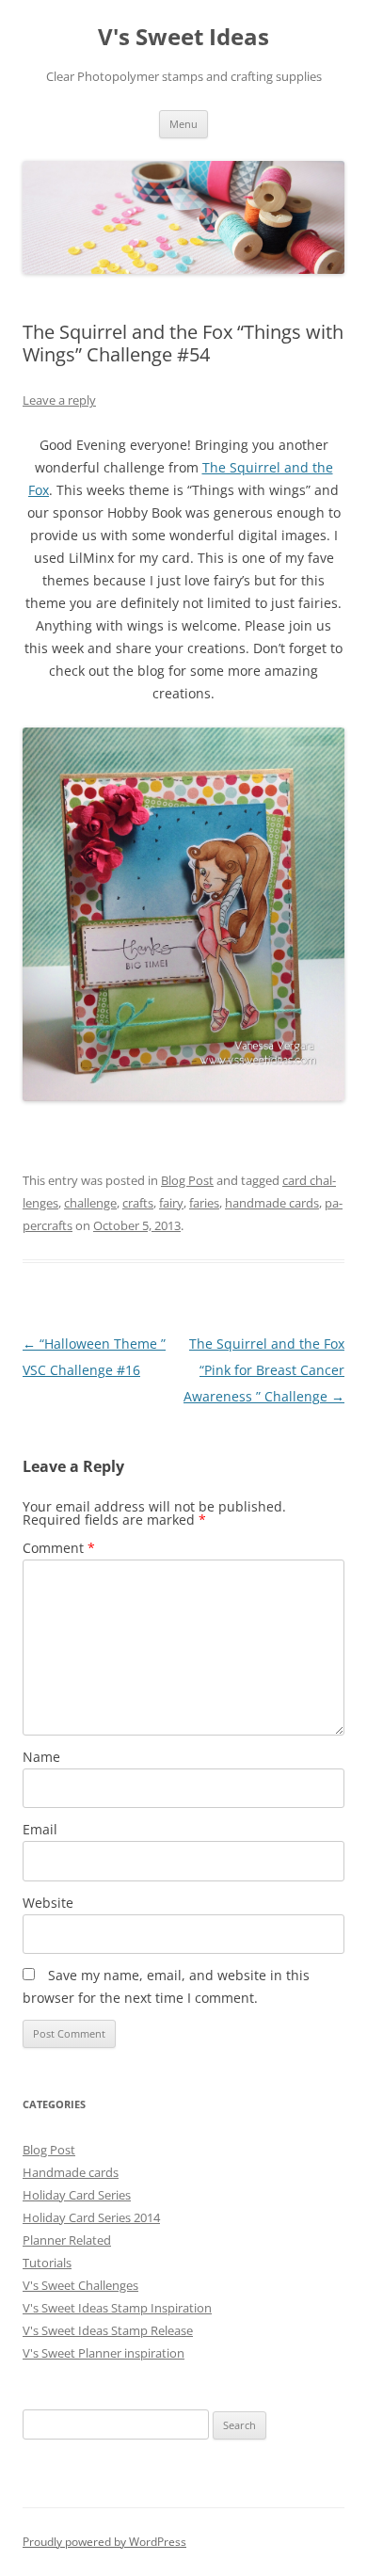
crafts (138, 1203)
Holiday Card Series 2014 (91, 2217)
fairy (171, 1203)
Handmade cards (71, 2172)
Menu (183, 124)
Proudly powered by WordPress (104, 2542)
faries (204, 1203)
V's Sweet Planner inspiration (104, 2353)
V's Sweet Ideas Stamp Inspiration (117, 2308)
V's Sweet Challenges (80, 2285)
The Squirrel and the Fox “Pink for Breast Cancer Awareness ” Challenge (264, 1370)
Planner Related (67, 2240)
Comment (59, 1548)
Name (41, 1757)
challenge (90, 1203)
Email (40, 1829)
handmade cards (272, 1203)
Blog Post (187, 1180)
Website (48, 1903)
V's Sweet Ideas (183, 37)
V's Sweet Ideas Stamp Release (108, 2330)
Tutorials (47, 2263)
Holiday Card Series (77, 2195)
